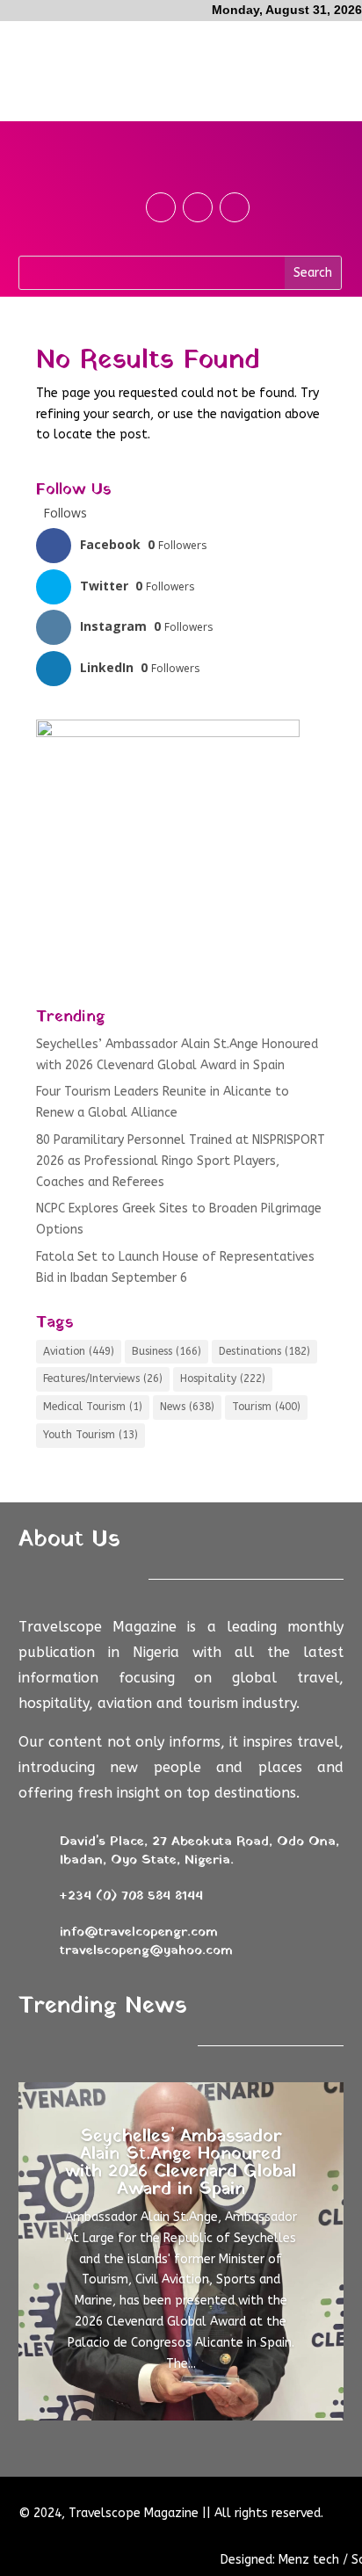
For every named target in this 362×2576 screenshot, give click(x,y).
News (187, 1407)
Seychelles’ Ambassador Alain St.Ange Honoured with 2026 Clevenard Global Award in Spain (181, 2163)
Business (167, 1351)
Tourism (266, 1407)
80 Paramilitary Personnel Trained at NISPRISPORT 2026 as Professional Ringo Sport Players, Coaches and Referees (181, 1161)
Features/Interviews (103, 1378)
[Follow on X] (198, 207)
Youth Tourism (90, 1435)
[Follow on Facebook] (161, 207)
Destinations (264, 1351)
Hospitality (223, 1378)
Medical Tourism (93, 1407)
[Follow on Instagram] (235, 207)
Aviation (79, 1351)
